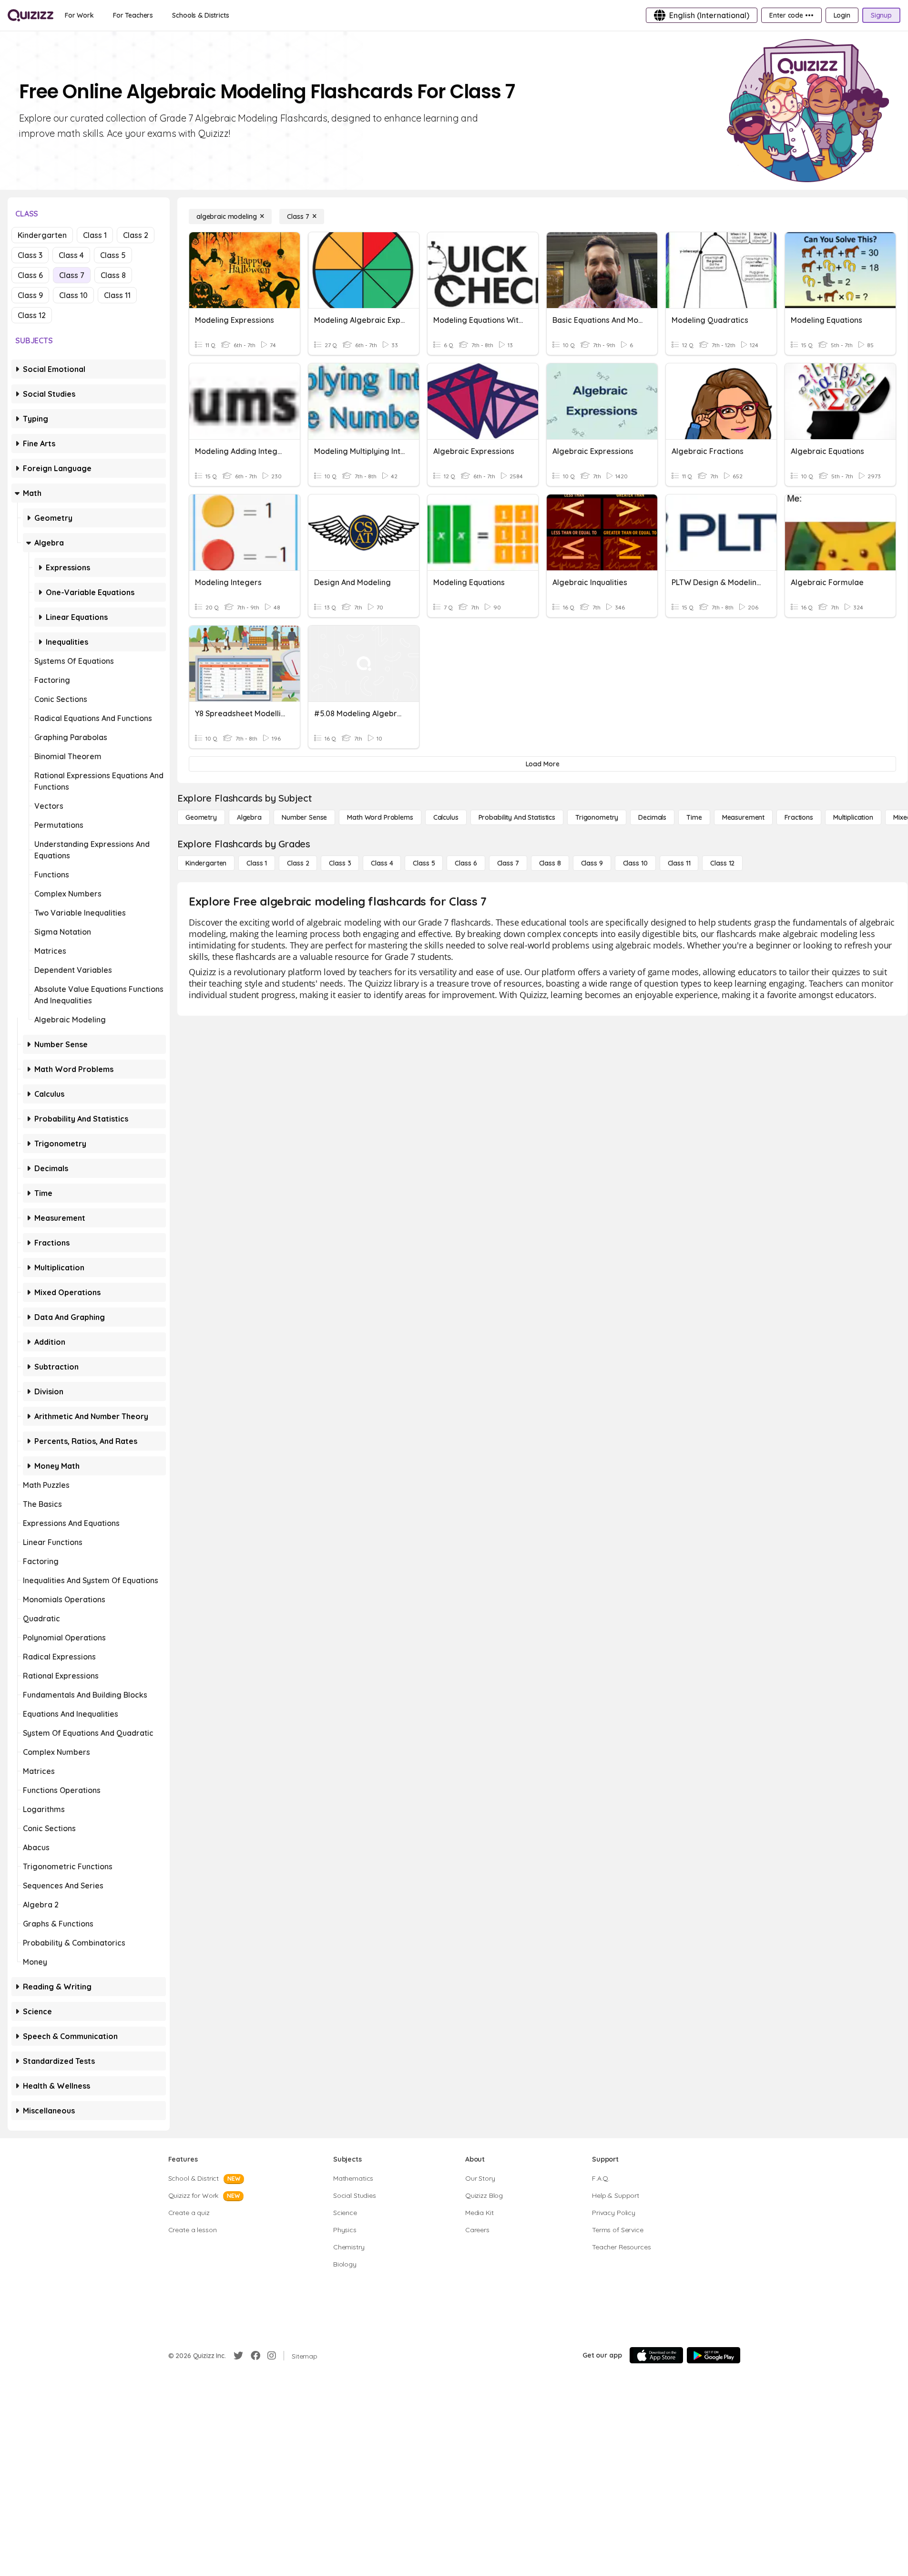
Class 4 (71, 255)
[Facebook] (255, 2356)
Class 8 (113, 275)
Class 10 (73, 295)
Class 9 (30, 295)
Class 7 (72, 275)
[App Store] (656, 2355)
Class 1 (95, 235)
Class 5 (113, 255)
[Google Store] (714, 2355)
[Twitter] (238, 2356)
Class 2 (136, 235)
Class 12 (32, 315)
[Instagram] (272, 2356)
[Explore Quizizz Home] (31, 15)
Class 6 (30, 275)
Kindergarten (42, 235)
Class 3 (30, 255)
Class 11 (117, 295)
